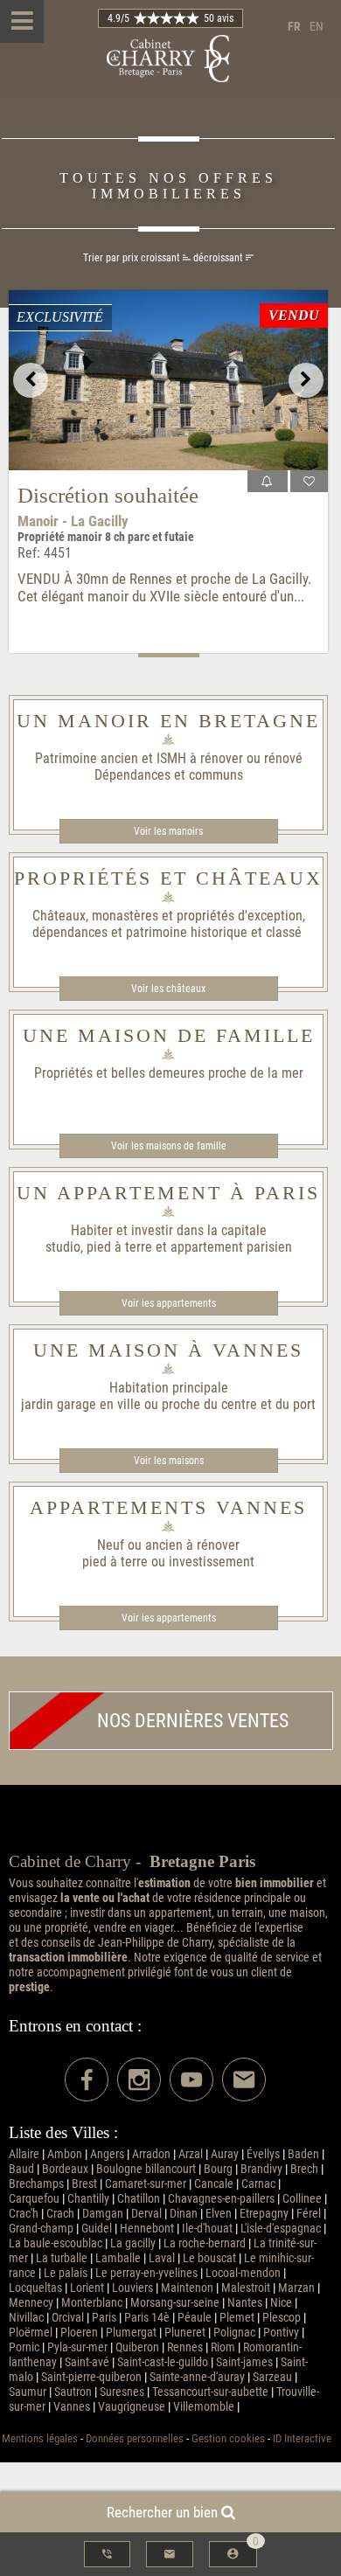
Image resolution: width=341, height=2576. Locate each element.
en (317, 27)
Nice (281, 2303)
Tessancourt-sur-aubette (210, 2392)
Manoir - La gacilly (73, 521)
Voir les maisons (169, 1461)
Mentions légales (40, 2438)
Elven (219, 2214)
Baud (21, 2169)
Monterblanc (92, 2303)
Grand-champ (41, 2229)
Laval (162, 2258)
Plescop (282, 2318)
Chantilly (88, 2199)
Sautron (73, 2392)
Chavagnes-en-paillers (221, 2199)
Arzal (191, 2154)
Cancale (214, 2184)
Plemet (237, 2318)
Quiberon (137, 2347)
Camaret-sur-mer (146, 2184)
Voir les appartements (169, 1303)
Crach (60, 2214)
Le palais (66, 2273)
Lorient (87, 2288)
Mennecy (31, 2303)
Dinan (184, 2214)
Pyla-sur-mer (77, 2347)
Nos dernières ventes (193, 1721)
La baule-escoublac (56, 2243)
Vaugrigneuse (132, 2407)
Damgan (103, 2214)
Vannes (72, 2407)
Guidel (97, 2229)
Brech (304, 2169)
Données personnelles (135, 2438)
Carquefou (34, 2199)
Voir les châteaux (168, 989)
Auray (225, 2154)
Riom (223, 2347)
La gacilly (133, 2243)
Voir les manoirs (168, 831)
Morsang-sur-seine (175, 2303)
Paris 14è (147, 2318)
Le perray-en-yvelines (146, 2273)
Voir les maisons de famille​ (169, 1146)
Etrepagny (264, 2214)
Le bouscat (209, 2258)
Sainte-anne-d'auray (197, 2377)
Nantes (245, 2303)
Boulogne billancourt (146, 2169)
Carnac (258, 2184)
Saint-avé (87, 2362)
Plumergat (131, 2333)
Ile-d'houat (207, 2229)
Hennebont (147, 2229)
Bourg (218, 2169)
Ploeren (79, 2333)
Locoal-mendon (243, 2273)
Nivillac (26, 2318)
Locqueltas (35, 2288)
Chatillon (139, 2199)
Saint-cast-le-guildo (163, 2362)
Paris (104, 2318)
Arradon (151, 2154)
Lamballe (118, 2258)
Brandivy (261, 2169)
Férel (309, 2214)
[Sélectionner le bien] (309, 481)
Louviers (132, 2288)
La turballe (62, 2258)
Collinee (302, 2199)
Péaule (195, 2318)
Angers (107, 2154)
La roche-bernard (205, 2243)
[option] (169, 380)
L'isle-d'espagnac (281, 2229)
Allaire (24, 2154)
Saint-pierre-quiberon (91, 2377)
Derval (146, 2214)
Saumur (28, 2392)
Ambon (65, 2154)
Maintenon (187, 2288)
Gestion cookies (228, 2438)
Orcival (68, 2318)
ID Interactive (302, 2438)
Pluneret (185, 2333)
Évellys (263, 2154)
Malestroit (246, 2288)
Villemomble (204, 2407)
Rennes (185, 2347)
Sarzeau (272, 2377)
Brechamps (36, 2184)
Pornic (24, 2347)
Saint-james (244, 2362)
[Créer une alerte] (268, 481)
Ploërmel (31, 2333)
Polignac (234, 2333)
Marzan (296, 2288)
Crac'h (24, 2214)
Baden (303, 2154)
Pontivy (281, 2333)
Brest (84, 2184)
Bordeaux (65, 2169)
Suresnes (122, 2392)
